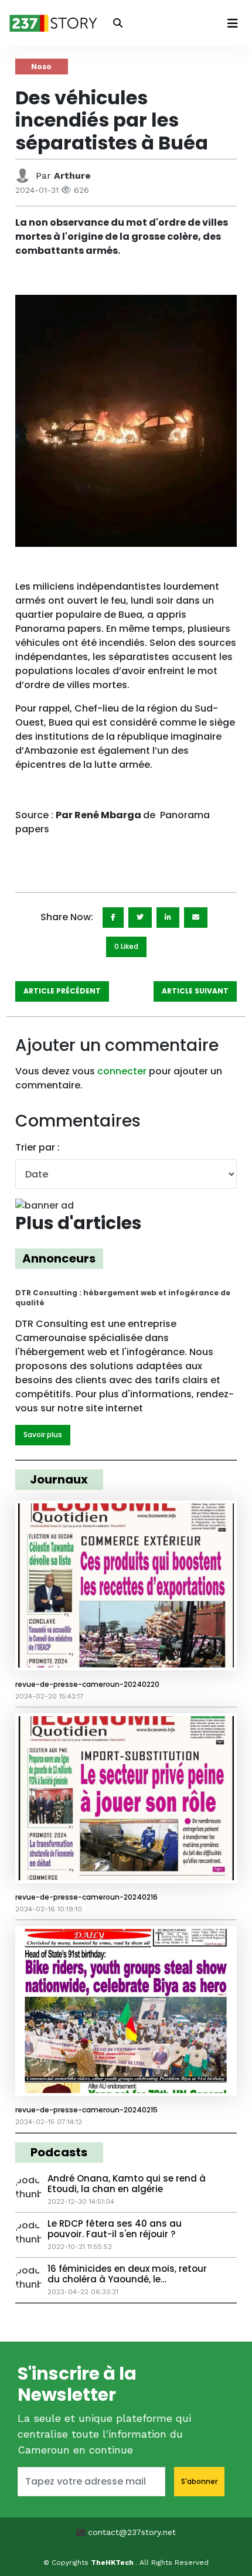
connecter (122, 1071)
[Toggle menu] (233, 23)
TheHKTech (113, 2563)
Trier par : (38, 1147)
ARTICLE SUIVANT (195, 991)
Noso (41, 67)
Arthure (72, 176)
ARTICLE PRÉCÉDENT (62, 991)
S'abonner (199, 2481)
